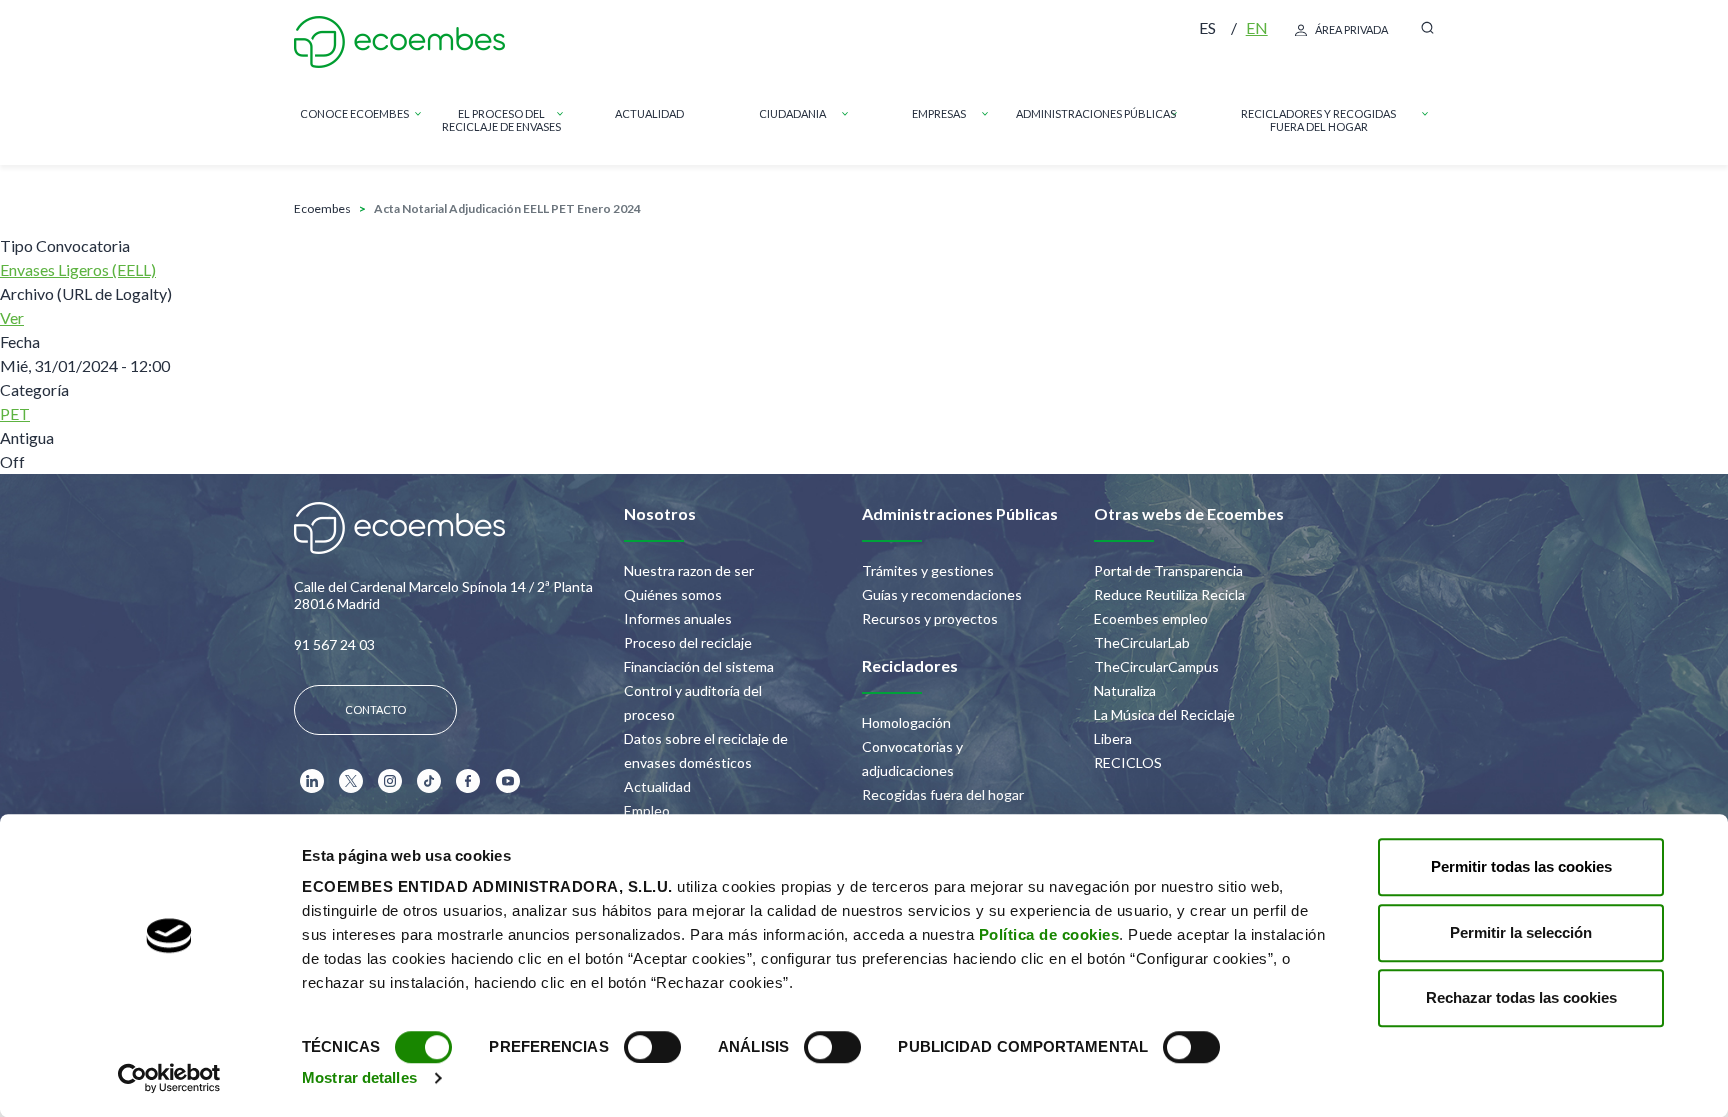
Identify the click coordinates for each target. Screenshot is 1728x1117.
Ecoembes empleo (1151, 618)
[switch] (652, 1047)
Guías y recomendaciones (942, 594)
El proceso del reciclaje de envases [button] (501, 120)
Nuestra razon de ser (689, 570)
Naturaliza (1125, 690)
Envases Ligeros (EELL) (78, 269)
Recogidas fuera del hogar (943, 794)
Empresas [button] (939, 113)
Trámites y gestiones (928, 570)
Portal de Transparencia (1168, 570)
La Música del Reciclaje (1164, 714)
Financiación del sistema (699, 666)
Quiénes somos (673, 594)
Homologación (906, 722)
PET (15, 413)
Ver (12, 317)
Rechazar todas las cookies (1521, 997)
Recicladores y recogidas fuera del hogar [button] (1318, 120)
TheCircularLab (1142, 642)
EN (1257, 27)
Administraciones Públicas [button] (1096, 113)
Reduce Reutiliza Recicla (1169, 594)
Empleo (647, 810)
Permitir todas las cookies (1521, 866)
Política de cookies (1049, 934)
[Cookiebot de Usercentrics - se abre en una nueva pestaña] (169, 1078)
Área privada (1351, 29)
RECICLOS (1128, 762)
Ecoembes (322, 208)
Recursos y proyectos (930, 618)
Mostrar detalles (359, 1077)
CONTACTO (375, 709)
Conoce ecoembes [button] (354, 113)
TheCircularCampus (1156, 666)
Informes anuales (678, 618)
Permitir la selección (1521, 932)
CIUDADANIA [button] (792, 113)
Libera (1113, 738)
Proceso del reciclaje (688, 642)
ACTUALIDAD (649, 113)
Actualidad (657, 786)
